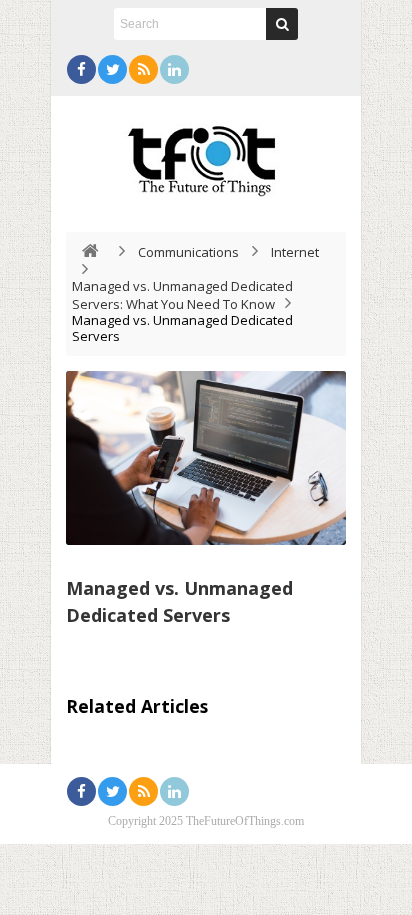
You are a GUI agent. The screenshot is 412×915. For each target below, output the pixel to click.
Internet (295, 252)
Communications (188, 252)
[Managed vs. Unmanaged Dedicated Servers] (206, 458)
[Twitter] (112, 69)
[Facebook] (81, 69)
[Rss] (143, 69)
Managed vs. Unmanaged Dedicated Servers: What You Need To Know (182, 295)
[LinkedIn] (174, 69)
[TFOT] (206, 154)
